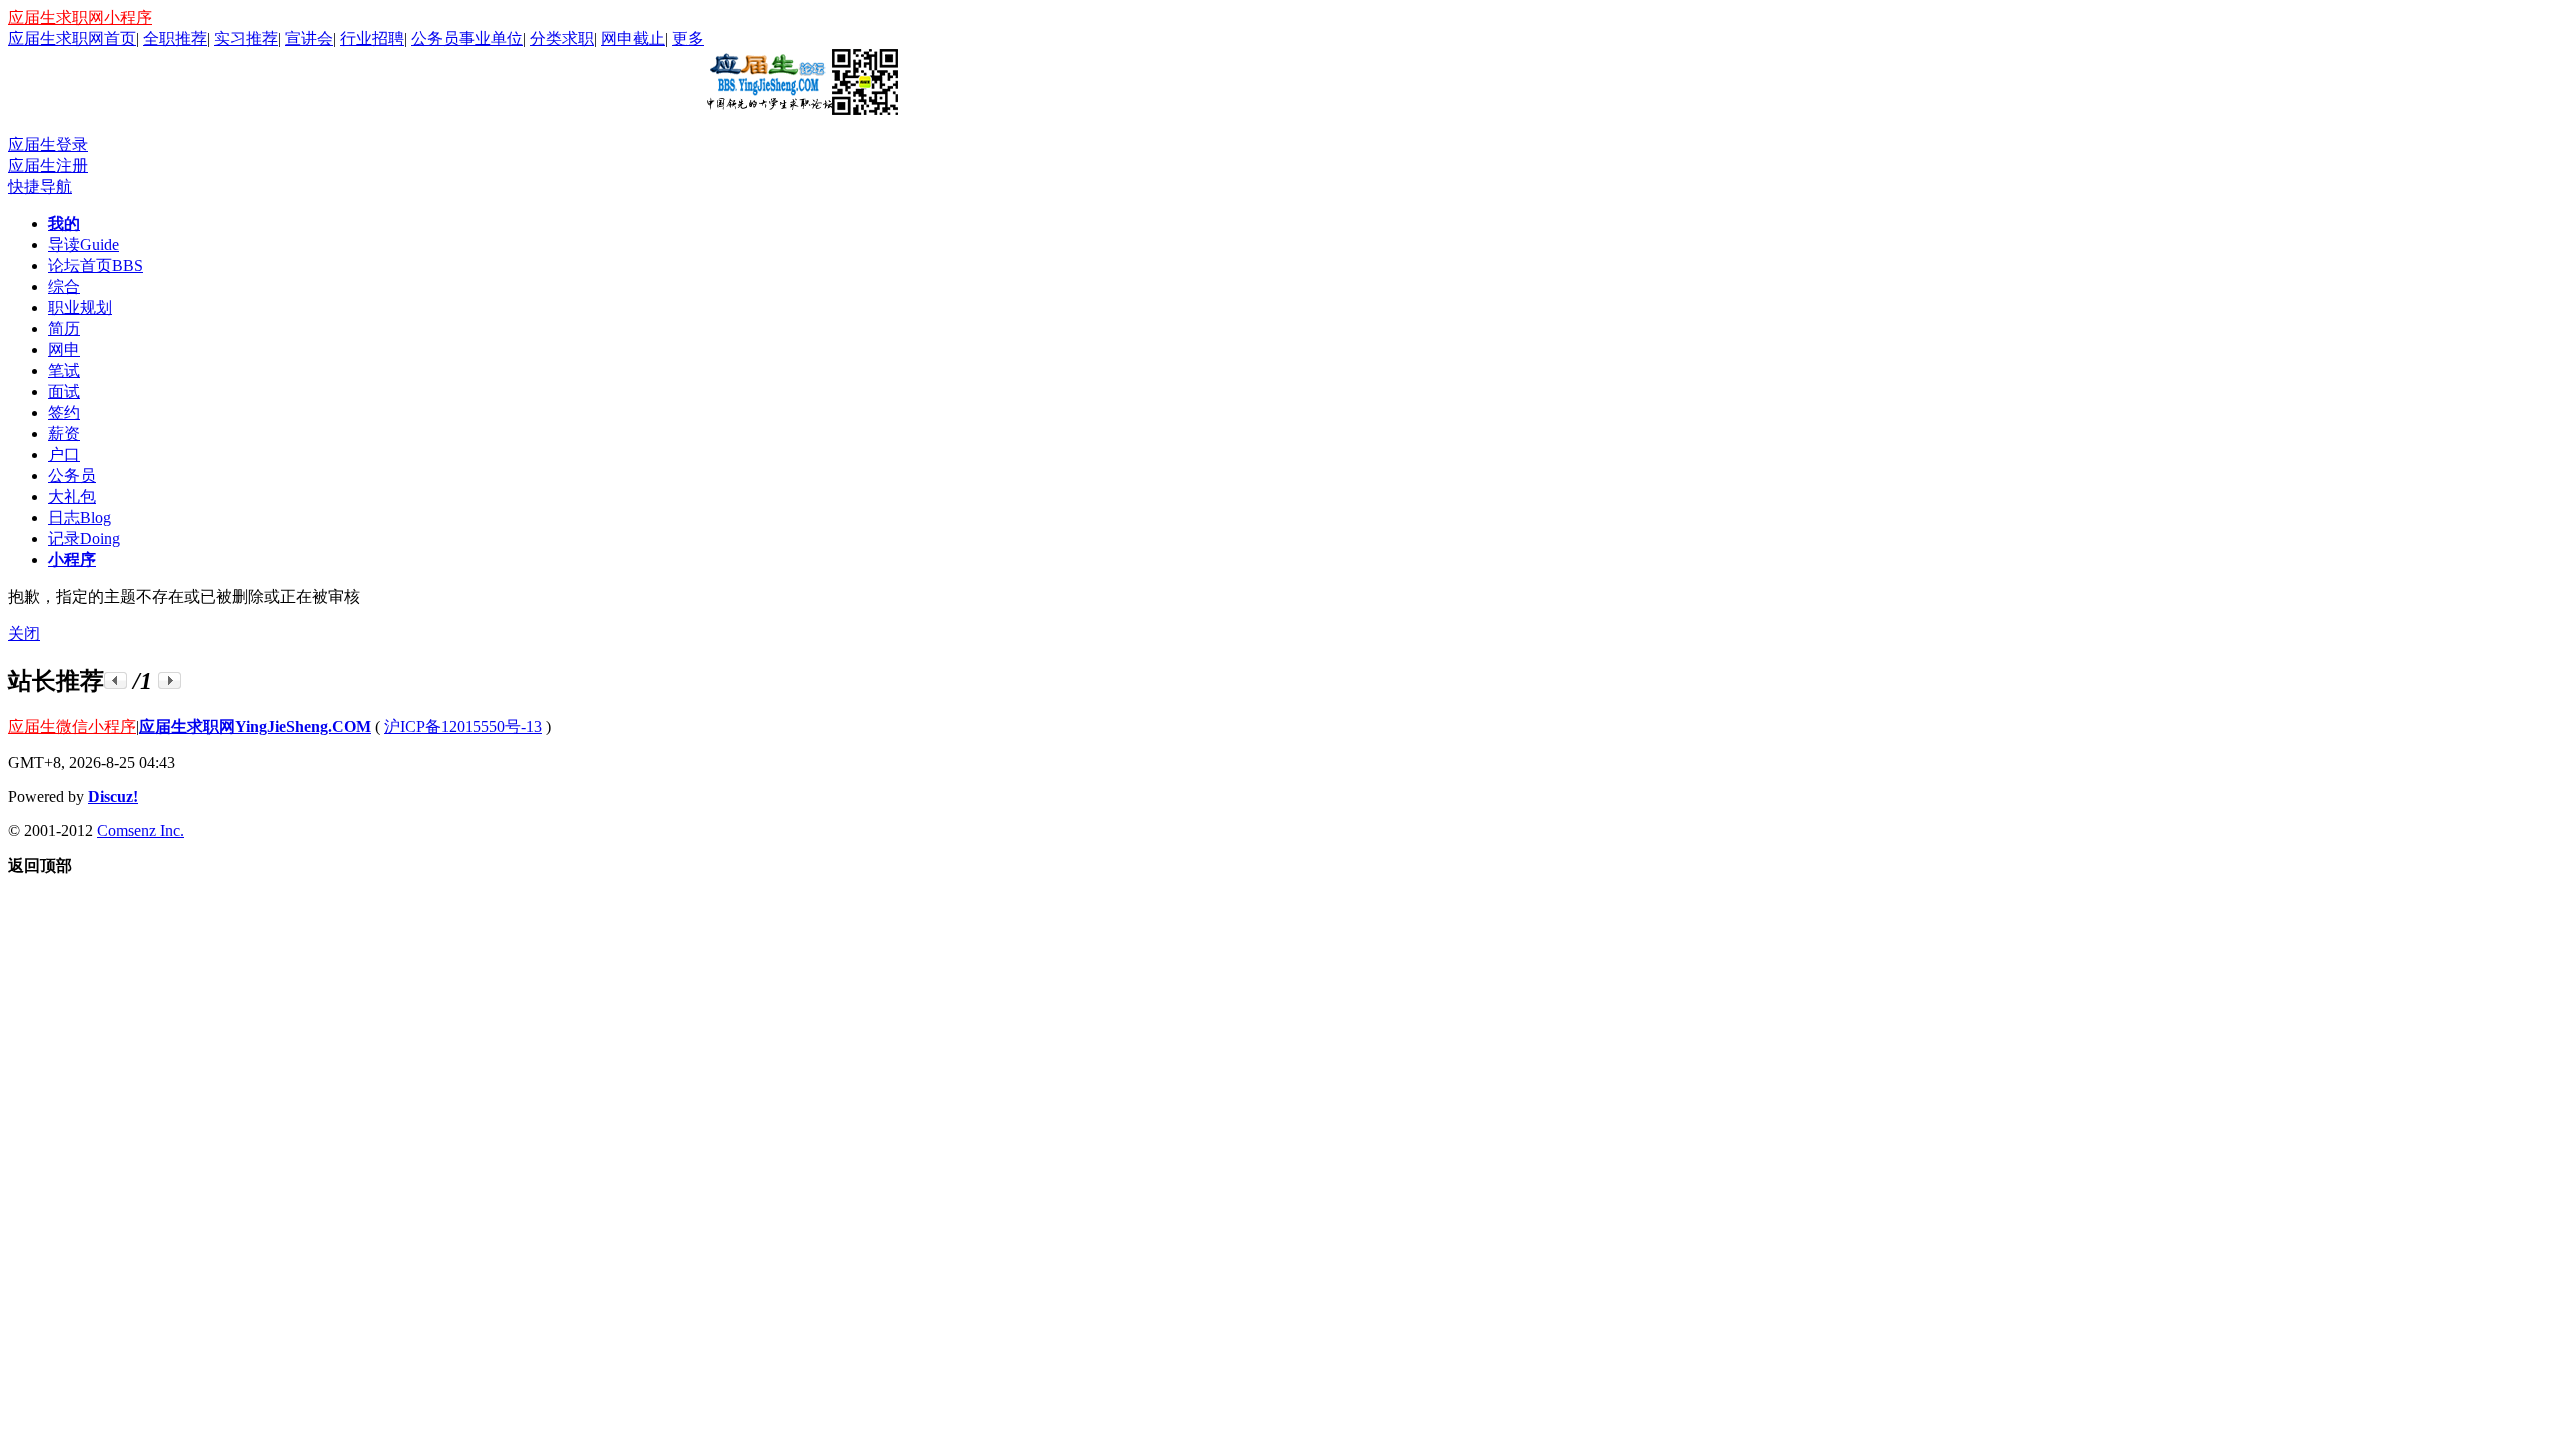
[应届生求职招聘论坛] (801, 107)
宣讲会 (309, 38)
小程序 (72, 559)
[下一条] (169, 680)
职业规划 (80, 307)
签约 (64, 412)
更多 (688, 38)
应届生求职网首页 (72, 38)
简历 (64, 328)
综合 (64, 286)
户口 (64, 454)
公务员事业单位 (467, 38)
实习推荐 (246, 38)
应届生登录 (48, 144)
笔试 (64, 370)
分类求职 (562, 38)
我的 (64, 223)
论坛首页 (95, 265)
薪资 (64, 433)
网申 (64, 349)
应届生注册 (48, 165)
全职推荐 (175, 38)
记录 (84, 538)
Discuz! (113, 796)
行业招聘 (372, 38)
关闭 (24, 633)
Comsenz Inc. (140, 830)
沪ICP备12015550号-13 (463, 726)
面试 (64, 391)
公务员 (72, 475)
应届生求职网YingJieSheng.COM (255, 726)
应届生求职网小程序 (80, 17)
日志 (79, 517)
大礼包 (72, 496)
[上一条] (115, 680)
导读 (83, 244)
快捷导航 (40, 186)
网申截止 (633, 38)
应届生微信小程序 (72, 726)
